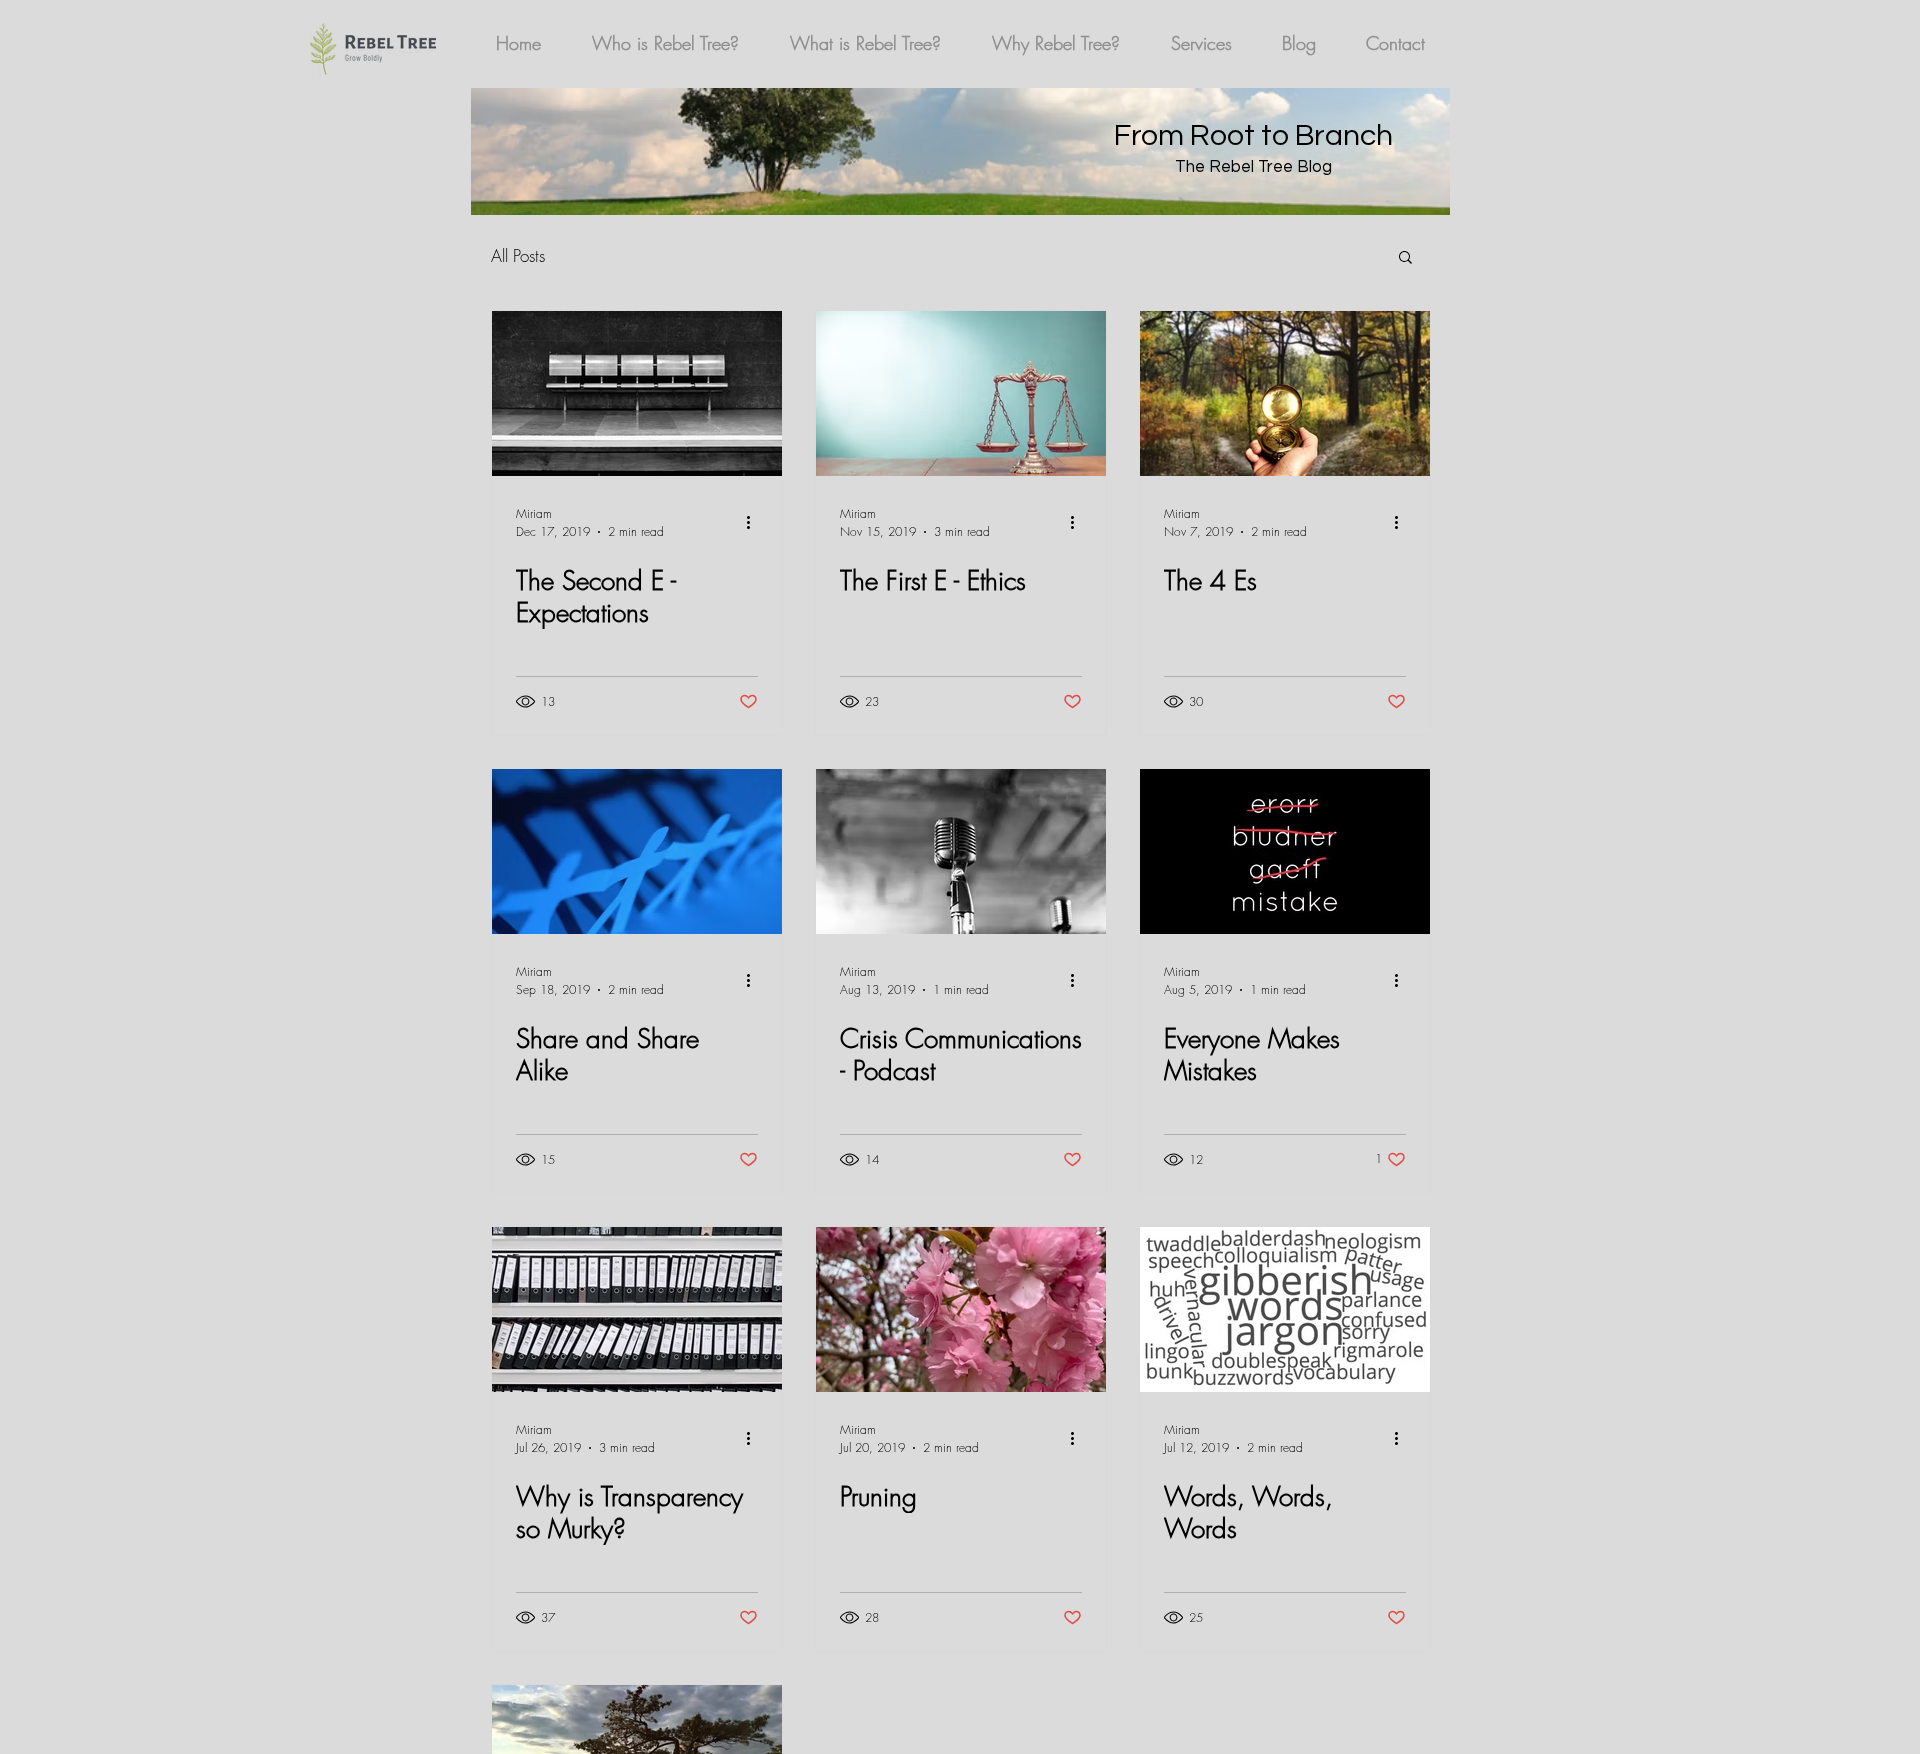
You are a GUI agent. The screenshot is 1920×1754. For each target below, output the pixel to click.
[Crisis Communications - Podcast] (961, 851)
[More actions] (755, 522)
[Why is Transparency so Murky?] (637, 1309)
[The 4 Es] (1285, 393)
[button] (1405, 258)
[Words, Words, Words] (1285, 1309)
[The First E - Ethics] (961, 393)
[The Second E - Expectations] (637, 393)
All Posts (518, 255)
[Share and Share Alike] (637, 851)
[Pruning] (961, 1309)
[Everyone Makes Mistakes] (1285, 851)
